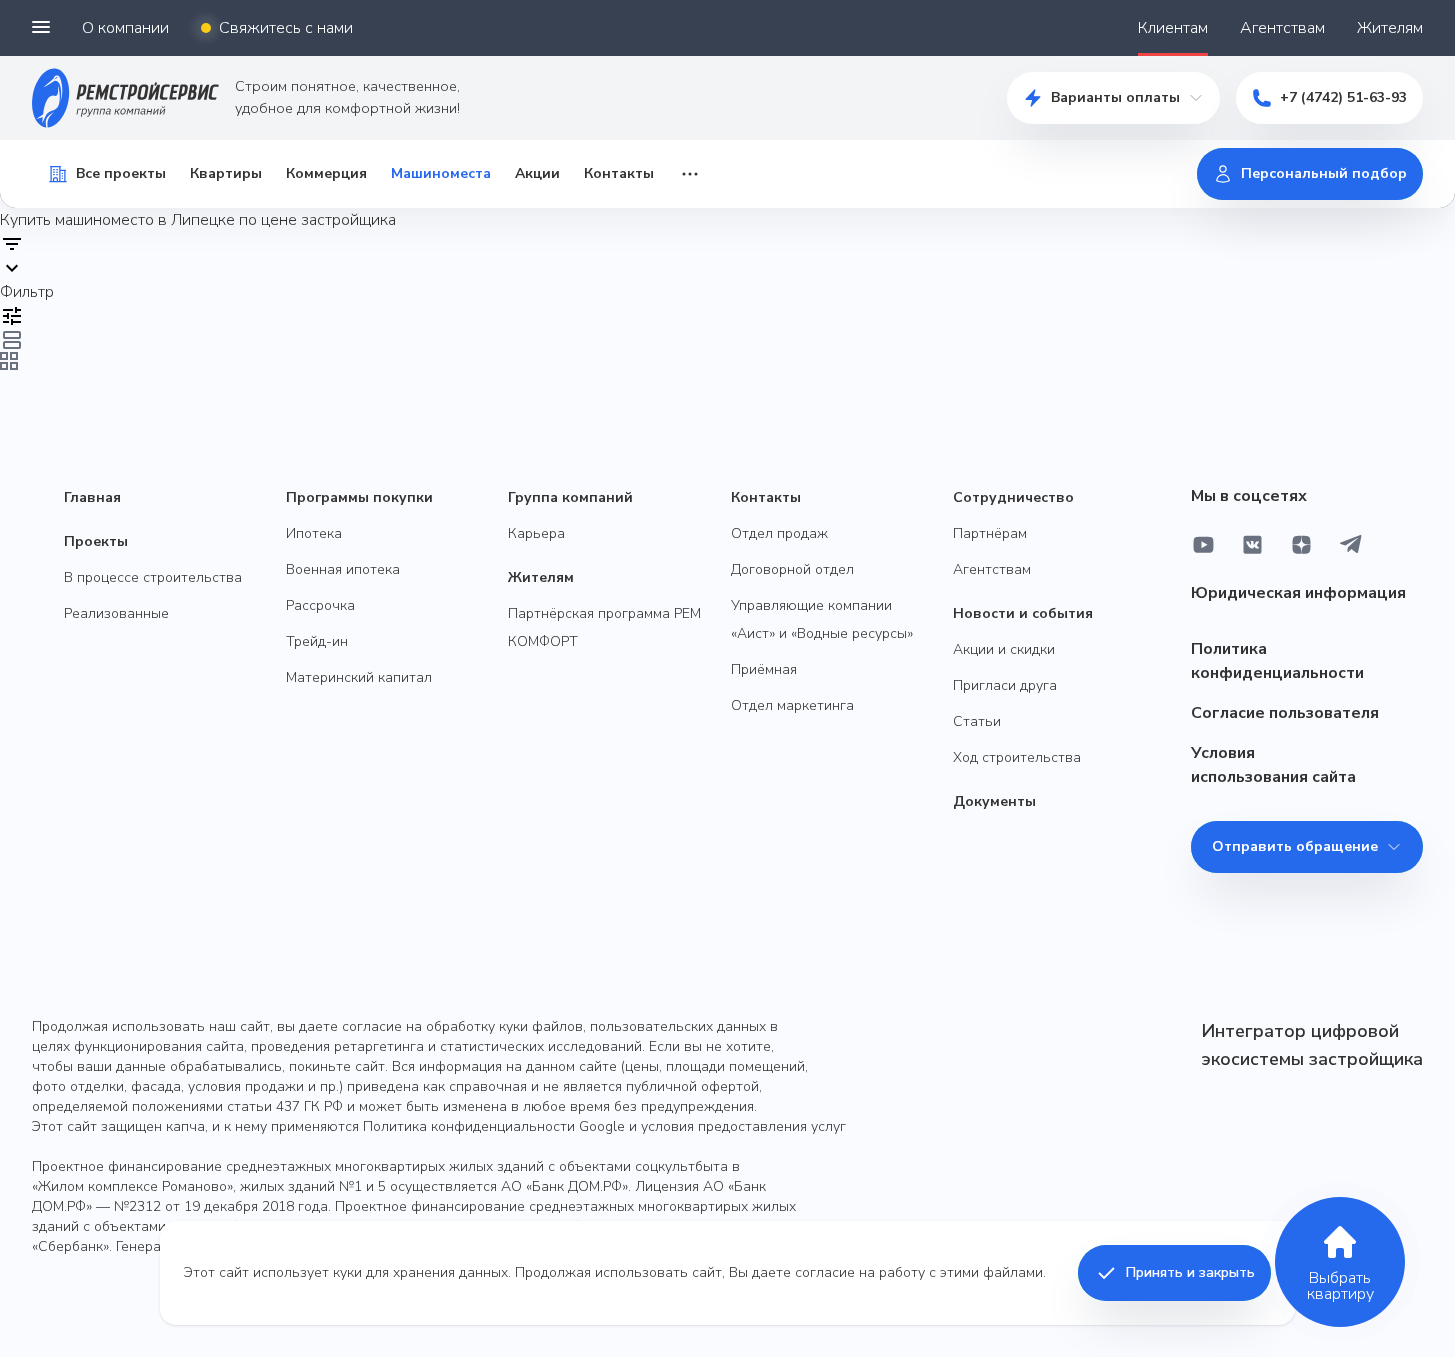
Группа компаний (570, 497)
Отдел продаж (779, 533)
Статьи (977, 721)
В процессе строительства (153, 577)
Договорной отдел (792, 569)
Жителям (1390, 28)
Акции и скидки (1004, 649)
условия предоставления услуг (743, 1126)
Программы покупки (359, 497)
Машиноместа (441, 173)
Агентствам (1282, 28)
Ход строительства (1017, 757)
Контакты (619, 173)
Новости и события (1023, 613)
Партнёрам (990, 533)
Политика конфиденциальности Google (494, 1126)
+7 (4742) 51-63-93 (1343, 97)
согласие (825, 1272)
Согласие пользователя (1285, 713)
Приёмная (764, 669)
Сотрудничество (1013, 497)
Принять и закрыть (1190, 1272)
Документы (994, 801)
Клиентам (1173, 28)
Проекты (96, 541)
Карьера (536, 533)
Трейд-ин (317, 641)
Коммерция (326, 173)
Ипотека (314, 533)
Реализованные (116, 613)
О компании (125, 28)
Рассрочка (320, 605)
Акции (537, 173)
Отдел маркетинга (792, 705)
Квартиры (226, 173)
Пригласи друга (1005, 685)
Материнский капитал (359, 677)
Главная (92, 497)
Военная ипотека (343, 569)
